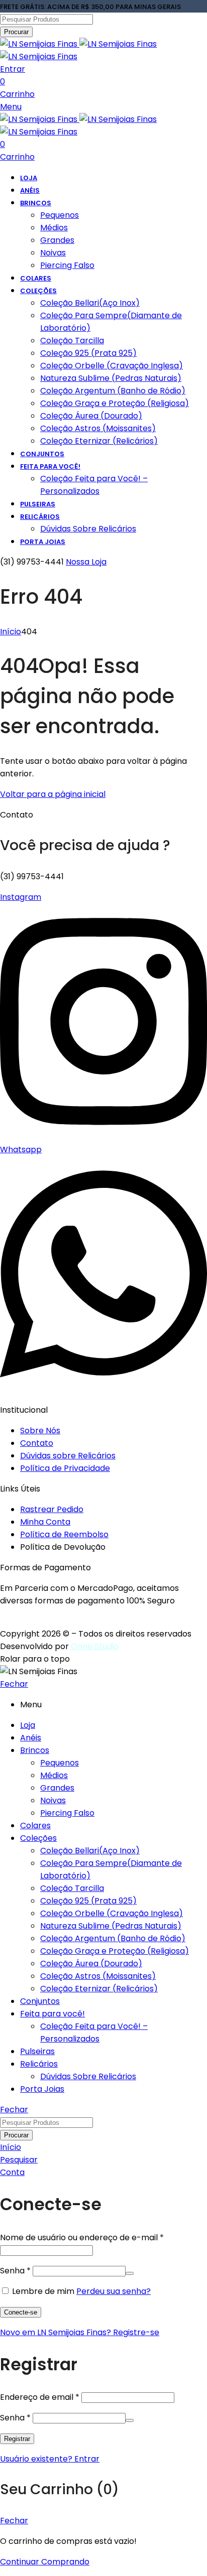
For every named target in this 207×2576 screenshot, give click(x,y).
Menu (11, 107)
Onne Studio (95, 1646)
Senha (15, 2271)
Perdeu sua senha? (114, 2291)
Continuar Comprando (45, 2562)
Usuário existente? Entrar (50, 2459)
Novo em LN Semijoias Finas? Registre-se (80, 2332)
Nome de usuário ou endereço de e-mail (82, 2238)
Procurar (16, 32)
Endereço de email (40, 2397)
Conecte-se (21, 2312)
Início (11, 632)
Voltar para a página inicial (53, 794)
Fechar (14, 1684)
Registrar (17, 2439)
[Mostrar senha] (130, 2273)
